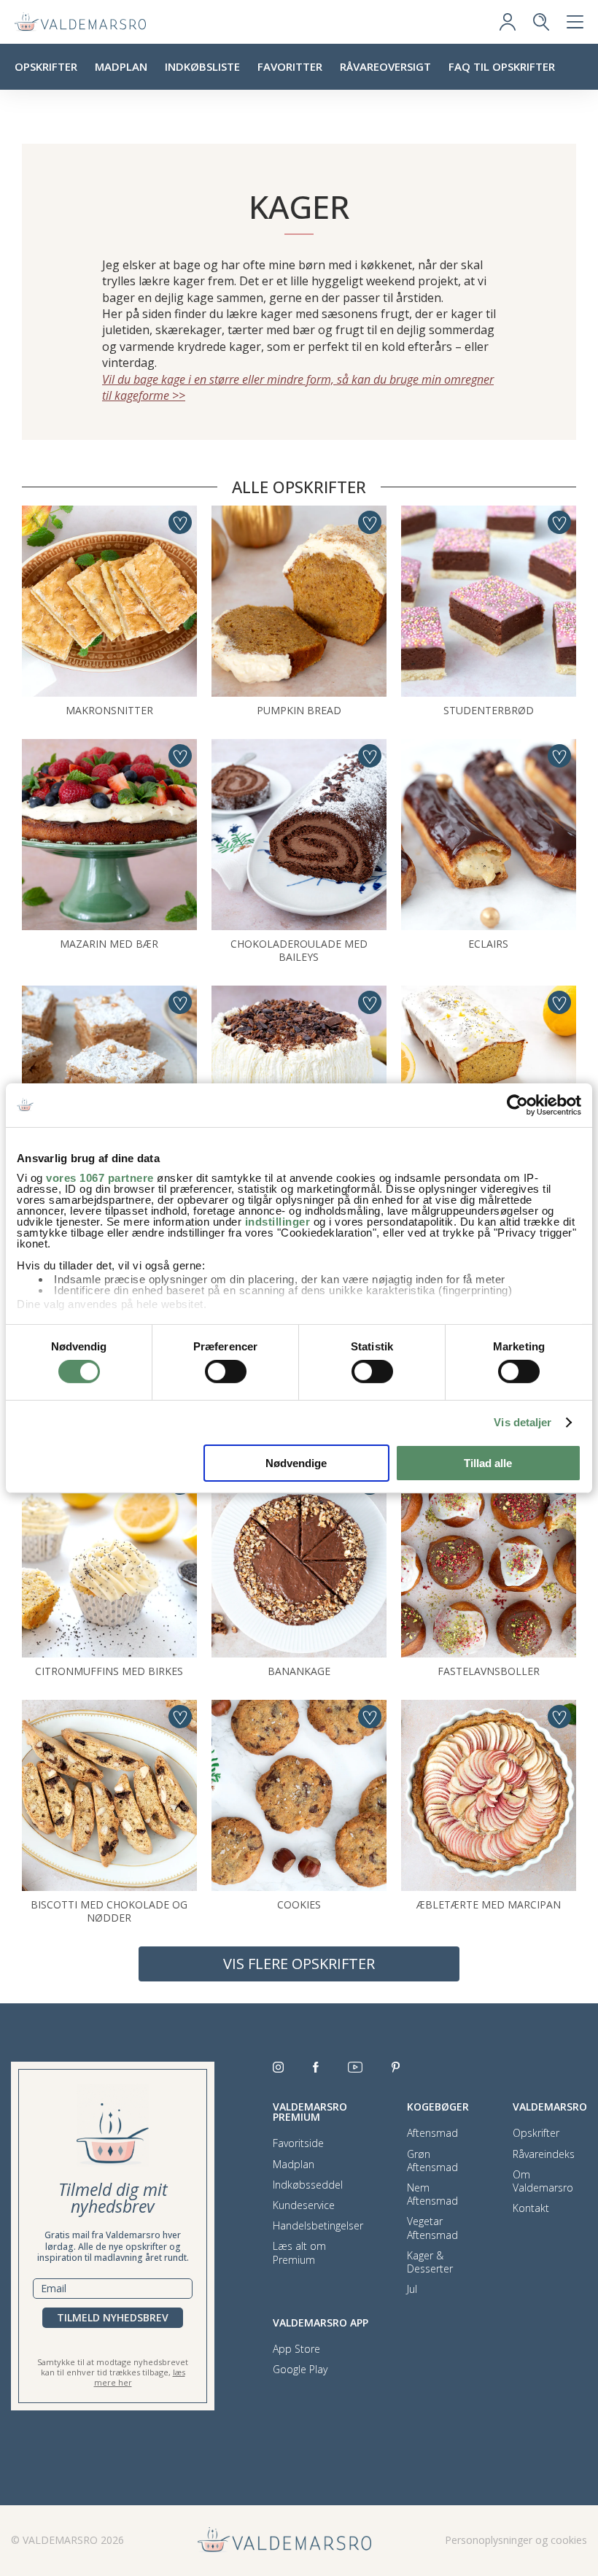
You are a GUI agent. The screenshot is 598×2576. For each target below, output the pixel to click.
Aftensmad (432, 2133)
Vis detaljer (523, 1422)
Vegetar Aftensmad (432, 2228)
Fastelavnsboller (489, 1671)
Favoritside (298, 2143)
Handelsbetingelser (318, 2226)
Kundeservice (304, 2205)
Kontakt (531, 2208)
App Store (296, 2349)
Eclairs (488, 944)
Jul (412, 2289)
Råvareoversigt (385, 66)
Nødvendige (296, 1463)
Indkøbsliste (202, 66)
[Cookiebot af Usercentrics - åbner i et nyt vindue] (517, 1105)
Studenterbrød (489, 710)
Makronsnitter (109, 710)
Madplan (121, 66)
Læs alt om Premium (299, 2253)
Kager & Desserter (430, 2262)
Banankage (299, 1671)
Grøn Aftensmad (432, 2161)
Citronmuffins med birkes (109, 1671)
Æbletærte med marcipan (489, 1904)
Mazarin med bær (109, 944)
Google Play (300, 2370)
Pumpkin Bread (299, 710)
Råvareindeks (544, 2154)
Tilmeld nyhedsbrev (113, 2317)
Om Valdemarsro (543, 2181)
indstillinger (278, 1222)
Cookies (299, 1904)
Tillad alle (488, 1463)
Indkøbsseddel (308, 2185)
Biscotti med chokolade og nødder (109, 1911)
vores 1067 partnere (100, 1178)
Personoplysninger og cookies (516, 2540)
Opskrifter (46, 66)
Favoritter (290, 66)
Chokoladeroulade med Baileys (299, 950)
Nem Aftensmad (432, 2194)
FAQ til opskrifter (502, 66)
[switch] (226, 1372)
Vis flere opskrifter (299, 1964)
